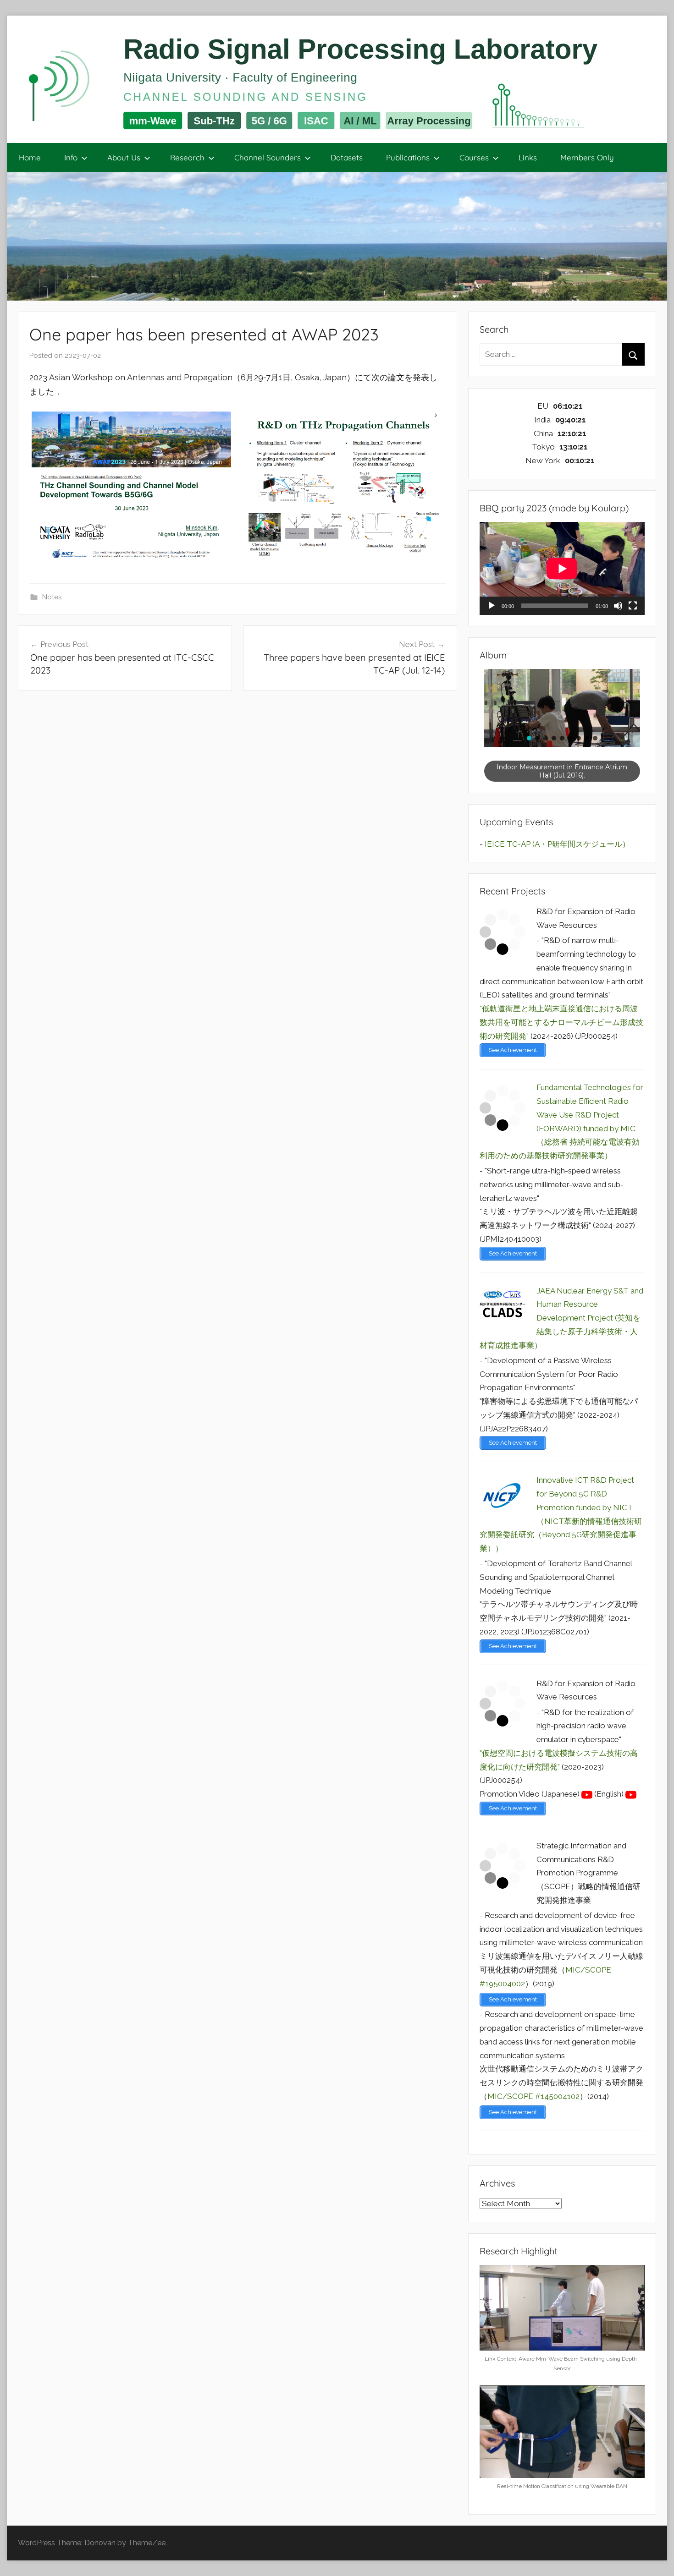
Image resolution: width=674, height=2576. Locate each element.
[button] (529, 738)
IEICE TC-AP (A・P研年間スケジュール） (557, 844)
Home (30, 157)
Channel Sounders (268, 157)
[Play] (492, 606)
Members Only (587, 157)
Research (187, 157)
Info (71, 157)
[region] (562, 726)
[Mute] (618, 606)
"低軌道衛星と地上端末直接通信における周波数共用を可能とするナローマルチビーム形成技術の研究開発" (561, 1022)
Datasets (347, 157)
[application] (562, 568)
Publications (408, 157)
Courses (474, 157)
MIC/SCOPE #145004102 (533, 2096)
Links (528, 157)
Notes (52, 597)
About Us (124, 157)
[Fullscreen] (633, 606)
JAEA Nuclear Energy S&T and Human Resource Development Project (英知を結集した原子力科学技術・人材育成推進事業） (561, 1318)
